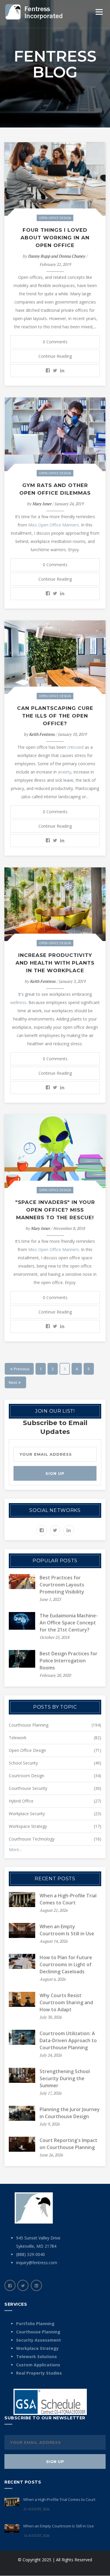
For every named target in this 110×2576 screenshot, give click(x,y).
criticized (75, 747)
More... (15, 1849)
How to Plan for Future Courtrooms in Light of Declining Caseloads (66, 1964)
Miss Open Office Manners (54, 525)
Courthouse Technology (32, 1839)
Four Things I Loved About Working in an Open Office (55, 238)
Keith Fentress (42, 734)
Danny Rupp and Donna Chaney (56, 256)
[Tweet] (55, 371)
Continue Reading (55, 356)
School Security (23, 1763)
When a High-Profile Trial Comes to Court (59, 2499)
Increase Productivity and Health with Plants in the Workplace (55, 963)
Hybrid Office (21, 1801)
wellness (18, 1002)
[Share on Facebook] (48, 371)
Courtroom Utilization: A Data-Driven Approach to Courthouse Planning (68, 2040)
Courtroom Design (27, 1776)
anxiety (65, 772)
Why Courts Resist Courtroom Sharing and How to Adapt (66, 2002)
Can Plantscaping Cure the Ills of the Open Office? (55, 716)
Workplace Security (27, 1814)
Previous (22, 1369)
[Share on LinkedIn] (62, 371)
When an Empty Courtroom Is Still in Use (59, 2526)
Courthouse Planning (29, 1725)
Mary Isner (42, 504)
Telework (18, 1738)
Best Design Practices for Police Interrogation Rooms (68, 1661)
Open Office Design (55, 218)
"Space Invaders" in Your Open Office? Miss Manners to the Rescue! (55, 1210)
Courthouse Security (28, 1788)
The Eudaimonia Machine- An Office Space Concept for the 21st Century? (69, 1623)
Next (13, 1382)
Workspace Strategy (28, 1826)
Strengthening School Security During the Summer (65, 2078)
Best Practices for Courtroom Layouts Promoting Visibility (62, 1585)
